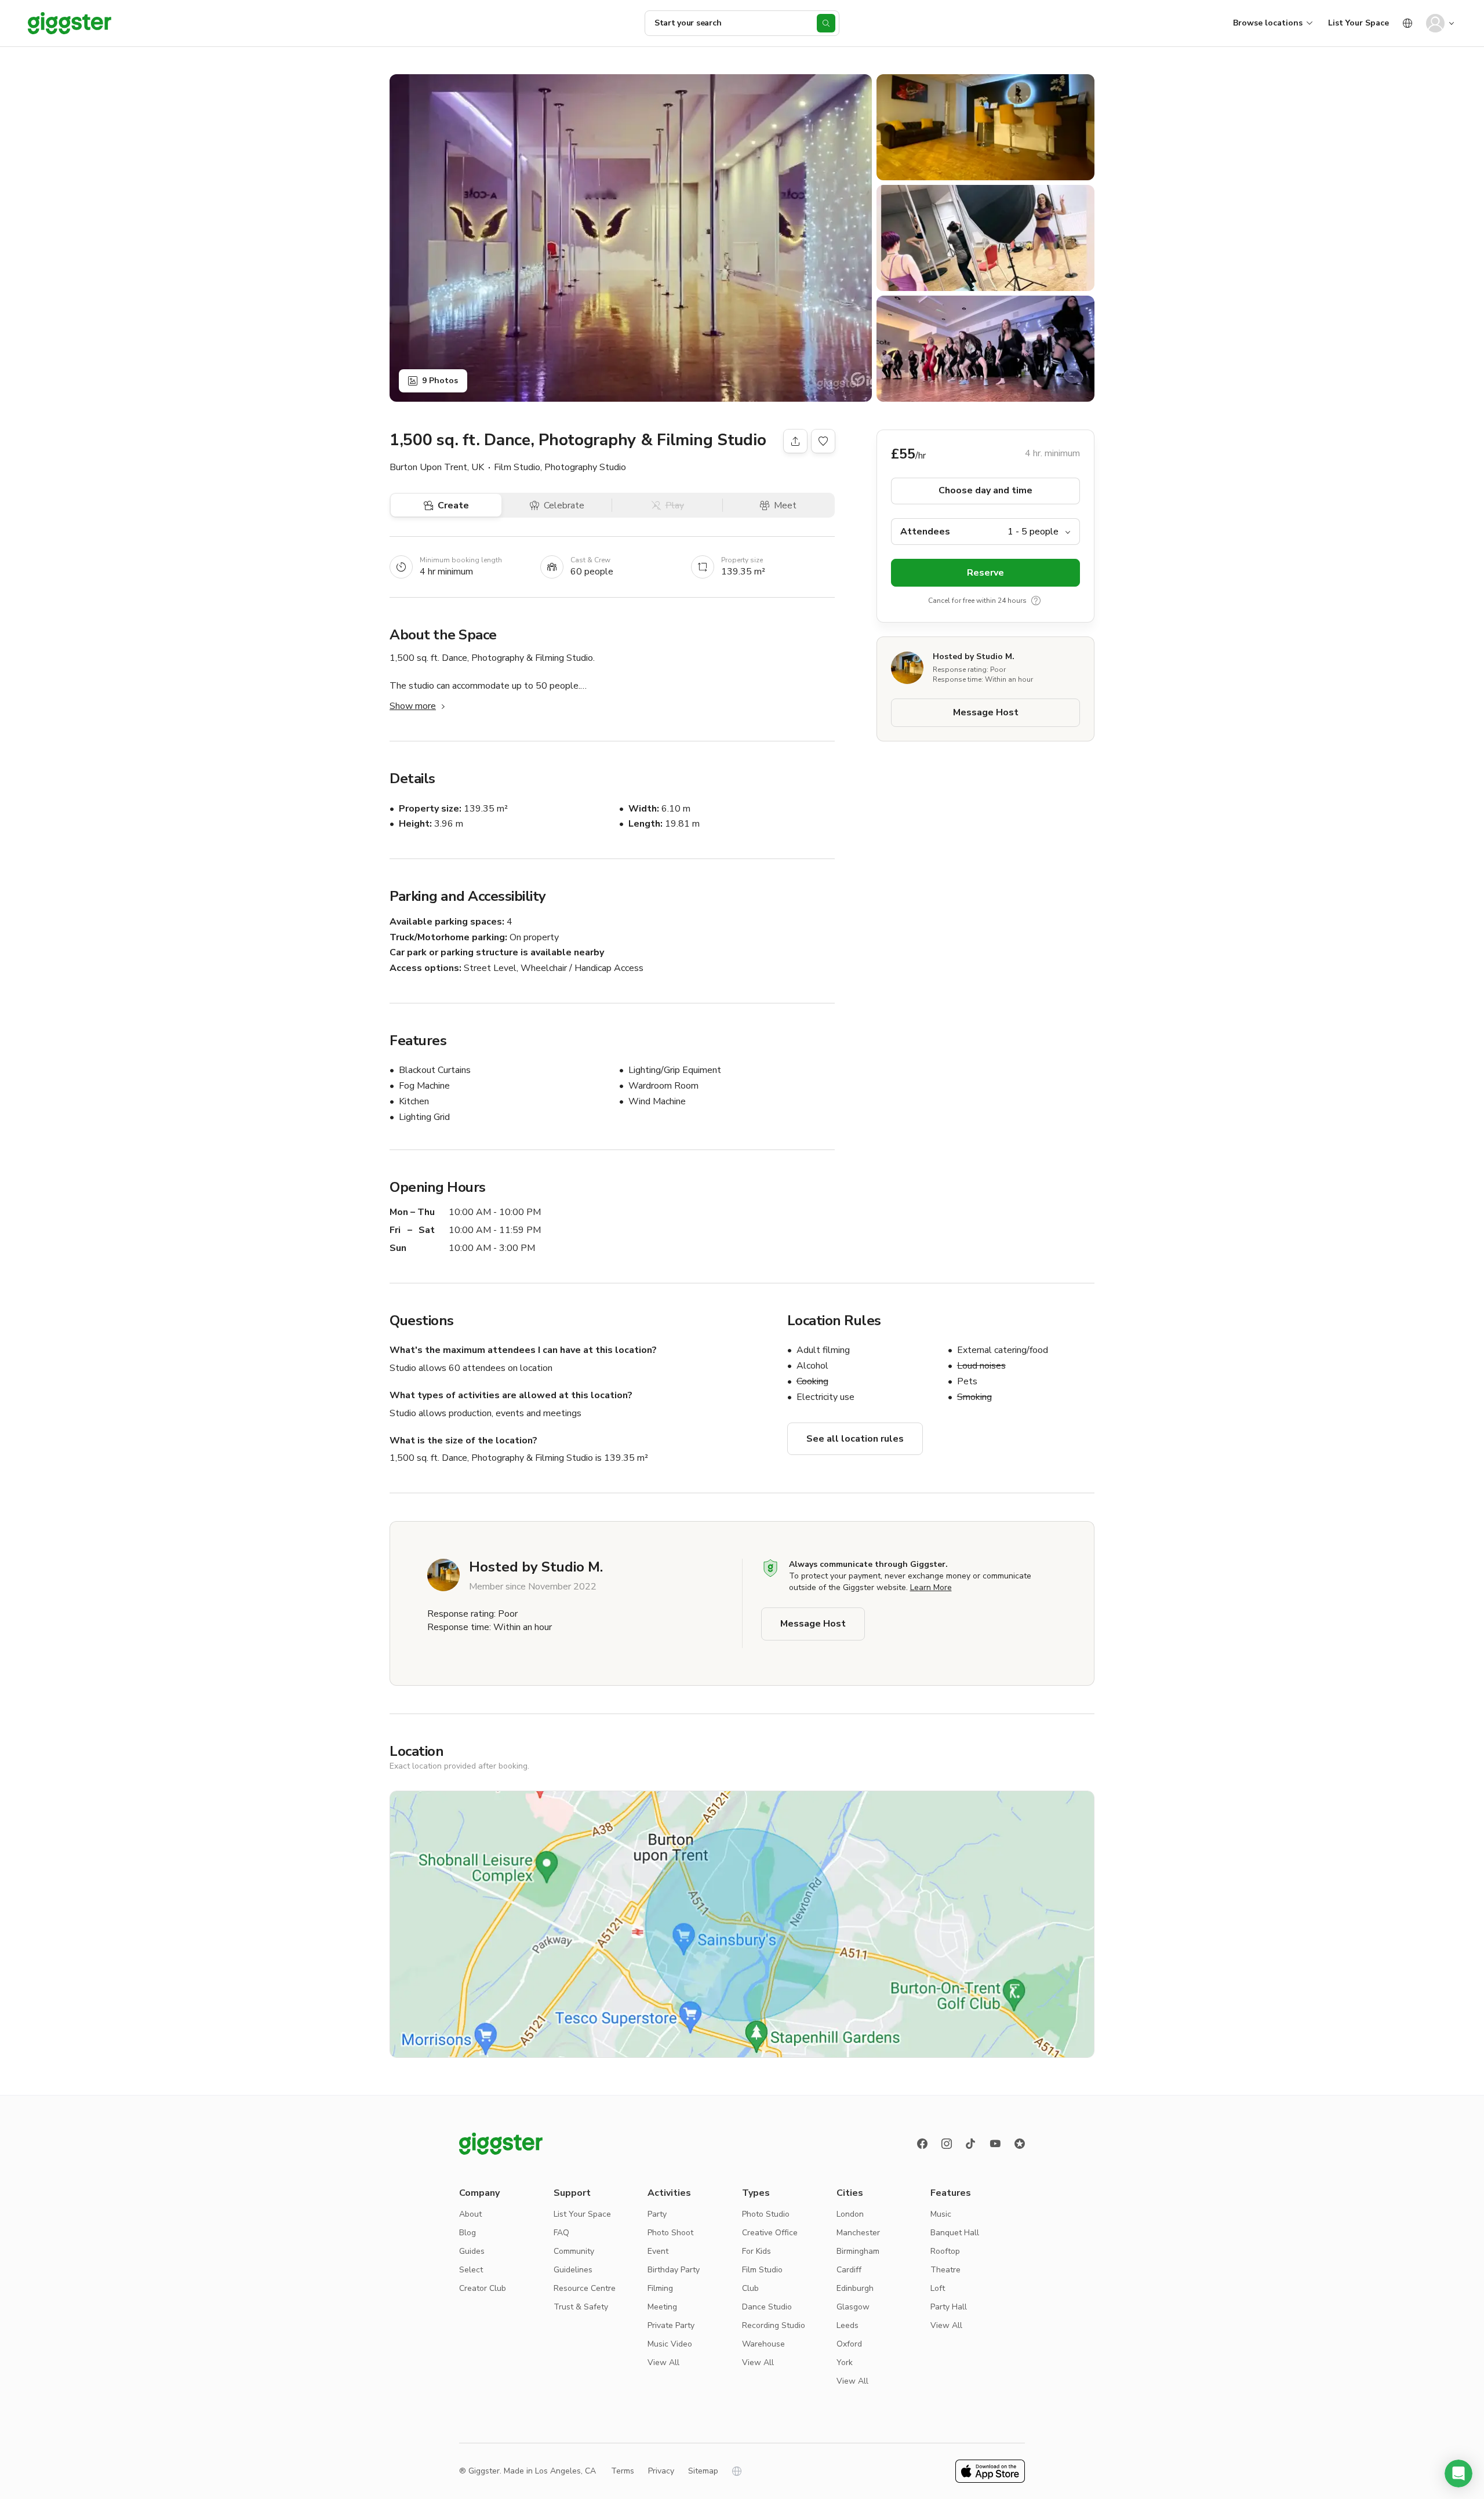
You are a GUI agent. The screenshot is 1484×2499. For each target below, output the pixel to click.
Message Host (986, 713)
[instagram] (947, 2144)
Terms (623, 2471)
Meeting (662, 2307)
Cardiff (849, 2270)
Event (658, 2251)
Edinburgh (855, 2288)
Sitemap (703, 2471)
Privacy (661, 2471)
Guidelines (573, 2270)
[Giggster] (70, 23)
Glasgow (853, 2307)
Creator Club (483, 2288)
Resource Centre (585, 2288)
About (470, 2214)
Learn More (931, 1587)
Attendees (925, 532)
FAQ (561, 2233)
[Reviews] (1020, 2144)
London (850, 2214)
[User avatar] (1435, 23)
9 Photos (440, 381)
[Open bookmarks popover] (823, 441)
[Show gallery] (631, 238)
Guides (472, 2251)
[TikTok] (971, 2144)
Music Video (670, 2344)
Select (471, 2270)
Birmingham (858, 2251)
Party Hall (949, 2307)
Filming (660, 2288)
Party (657, 2214)
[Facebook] (922, 2144)
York (845, 2362)
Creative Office (770, 2233)
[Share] (795, 441)
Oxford (849, 2344)
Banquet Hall (955, 2233)
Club (750, 2288)
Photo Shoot (670, 2233)
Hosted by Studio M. (974, 656)
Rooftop (945, 2251)
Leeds (848, 2325)
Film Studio (762, 2270)
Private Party (671, 2325)
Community (574, 2251)
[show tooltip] (1036, 601)
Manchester (858, 2233)
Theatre (945, 2270)
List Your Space (1358, 23)
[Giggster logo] (501, 2144)
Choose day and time (985, 491)
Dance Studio (767, 2307)
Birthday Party (674, 2270)
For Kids (756, 2251)
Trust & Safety (581, 2307)
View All (663, 2362)
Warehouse (763, 2344)
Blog (468, 2233)
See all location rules (855, 1439)
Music (941, 2214)
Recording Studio (774, 2325)
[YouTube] (995, 2144)
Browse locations (1268, 23)
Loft (938, 2288)
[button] (1458, 2473)
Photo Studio (766, 2214)
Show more (413, 706)
